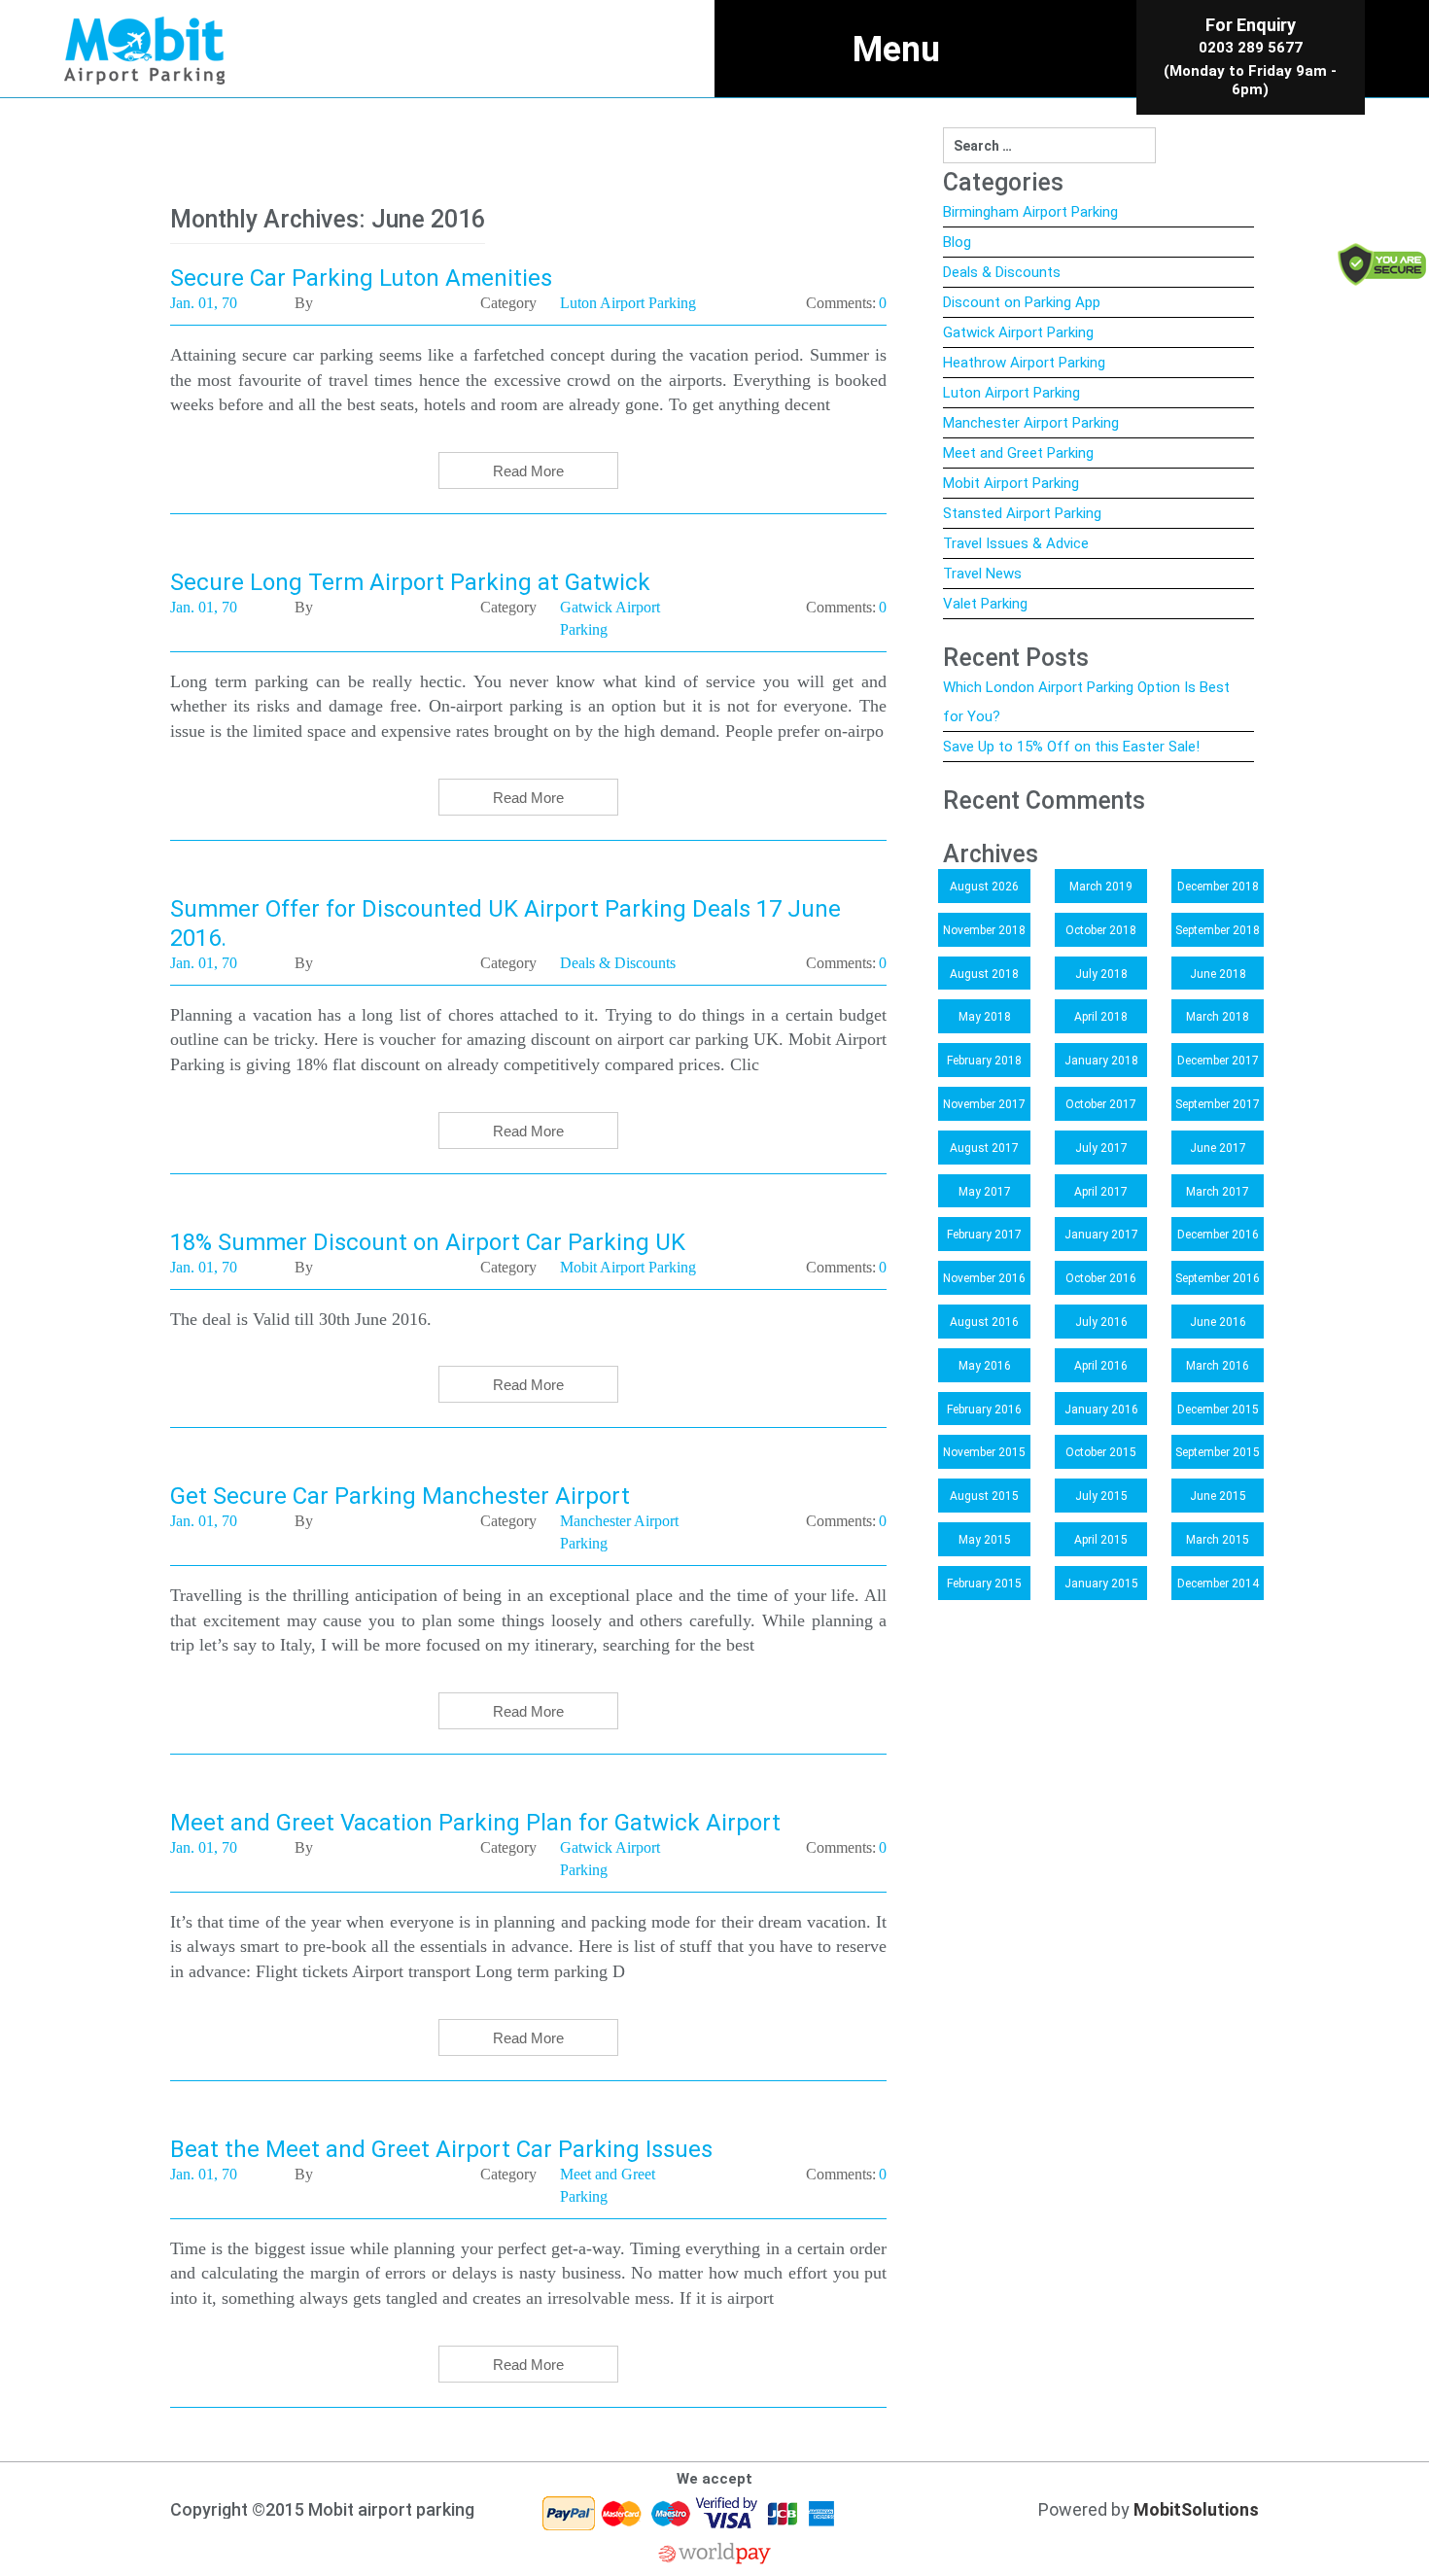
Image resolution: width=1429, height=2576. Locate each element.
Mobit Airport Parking (1011, 483)
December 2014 (1218, 1584)
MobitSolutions (1196, 2509)
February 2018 (984, 1061)
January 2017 (1101, 1235)
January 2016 (1101, 1410)
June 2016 (1218, 1322)
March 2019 (1101, 887)
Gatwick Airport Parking (1018, 332)
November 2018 (984, 930)
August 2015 (984, 1496)
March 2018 (1218, 1017)
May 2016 (985, 1366)
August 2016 (984, 1322)
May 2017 (985, 1192)
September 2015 (1218, 1452)
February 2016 (984, 1410)
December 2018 (1218, 887)
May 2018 (985, 1017)
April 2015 (1101, 1540)
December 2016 (1218, 1235)
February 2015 (984, 1584)
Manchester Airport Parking (1031, 423)
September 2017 (1218, 1104)
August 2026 (984, 887)
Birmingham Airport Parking (1030, 212)
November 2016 (984, 1278)
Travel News (982, 574)
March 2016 (1218, 1366)
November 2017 (984, 1104)
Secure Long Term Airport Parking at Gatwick (410, 582)
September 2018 (1218, 930)
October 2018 (1101, 930)
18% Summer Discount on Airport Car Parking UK (428, 1242)
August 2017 (984, 1148)
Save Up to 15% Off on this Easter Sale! (1071, 747)
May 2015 (985, 1540)
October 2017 (1101, 1104)
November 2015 (984, 1452)
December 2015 (1218, 1410)
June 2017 (1218, 1148)
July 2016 (1101, 1322)
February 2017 (984, 1235)
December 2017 (1218, 1061)
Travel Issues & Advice (1016, 543)
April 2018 (1101, 1017)
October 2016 (1101, 1278)
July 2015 (1101, 1496)
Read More (528, 471)
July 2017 (1101, 1148)
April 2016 (1101, 1366)
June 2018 (1218, 974)
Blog (957, 242)
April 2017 (1101, 1192)
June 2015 (1218, 1496)
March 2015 (1218, 1540)
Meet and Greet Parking (1018, 453)
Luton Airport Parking (1011, 393)
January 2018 (1101, 1061)
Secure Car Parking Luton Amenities (361, 278)
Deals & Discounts (1002, 272)
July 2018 (1101, 974)
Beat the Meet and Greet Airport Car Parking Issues (441, 2149)
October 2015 (1101, 1452)
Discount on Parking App (1022, 302)
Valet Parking (985, 604)
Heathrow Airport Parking (1024, 363)
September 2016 (1218, 1278)
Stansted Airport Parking (1022, 513)
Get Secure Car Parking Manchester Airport (400, 1496)
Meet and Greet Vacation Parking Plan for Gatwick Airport (475, 1823)
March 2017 (1218, 1192)
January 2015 (1101, 1584)
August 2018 (984, 974)
